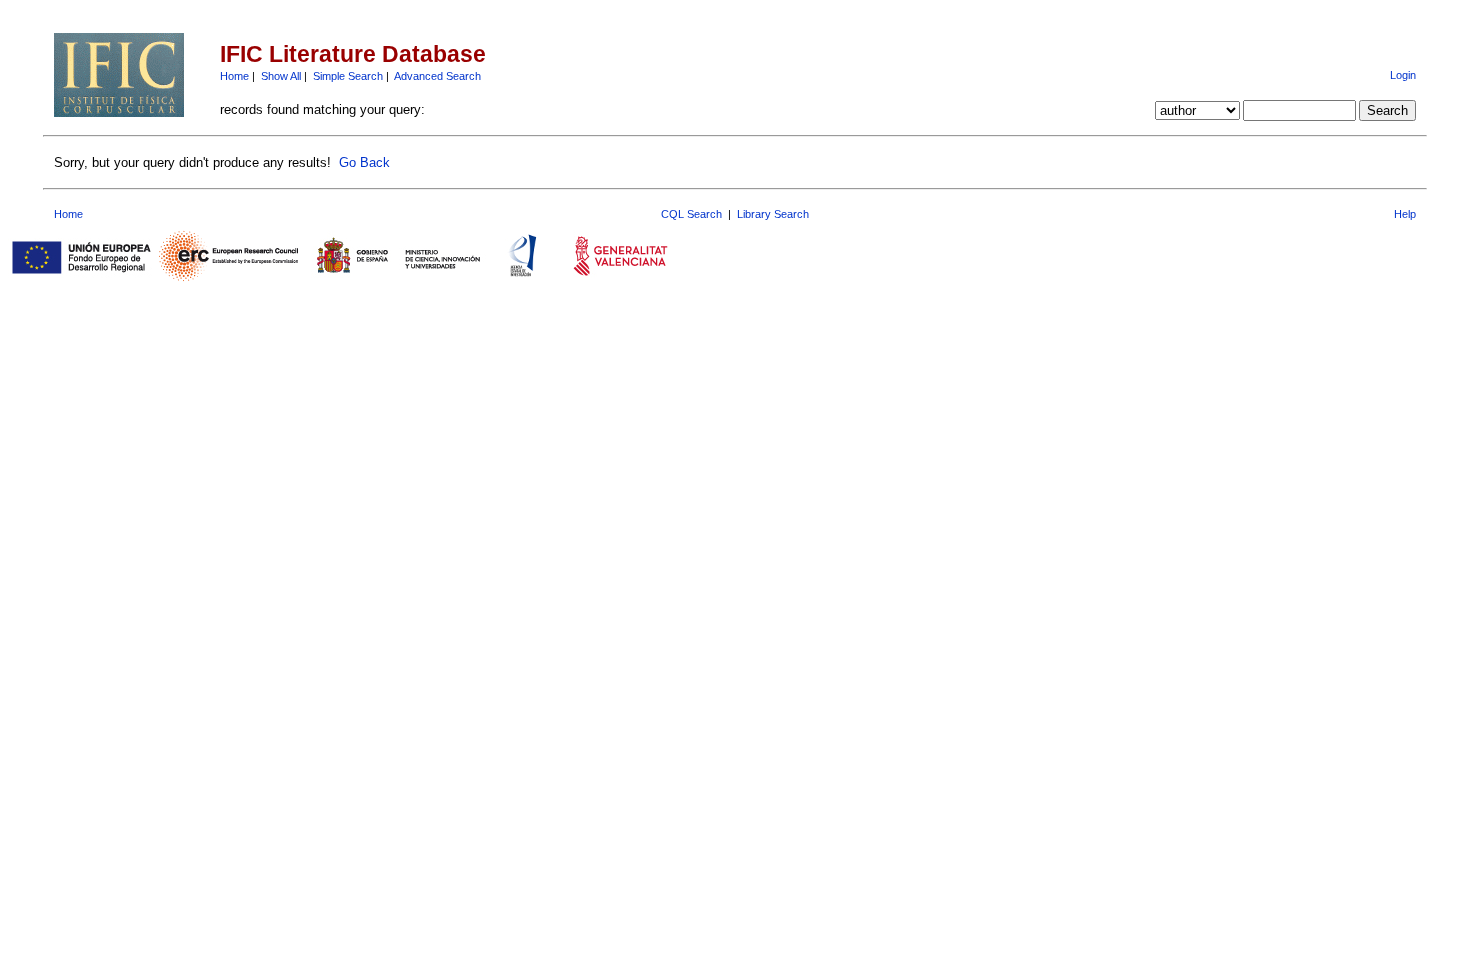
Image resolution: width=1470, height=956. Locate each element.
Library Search (773, 214)
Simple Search (348, 76)
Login (1403, 75)
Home (234, 76)
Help (1405, 214)
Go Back (364, 162)
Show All (281, 76)
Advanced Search (437, 76)
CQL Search (691, 214)
